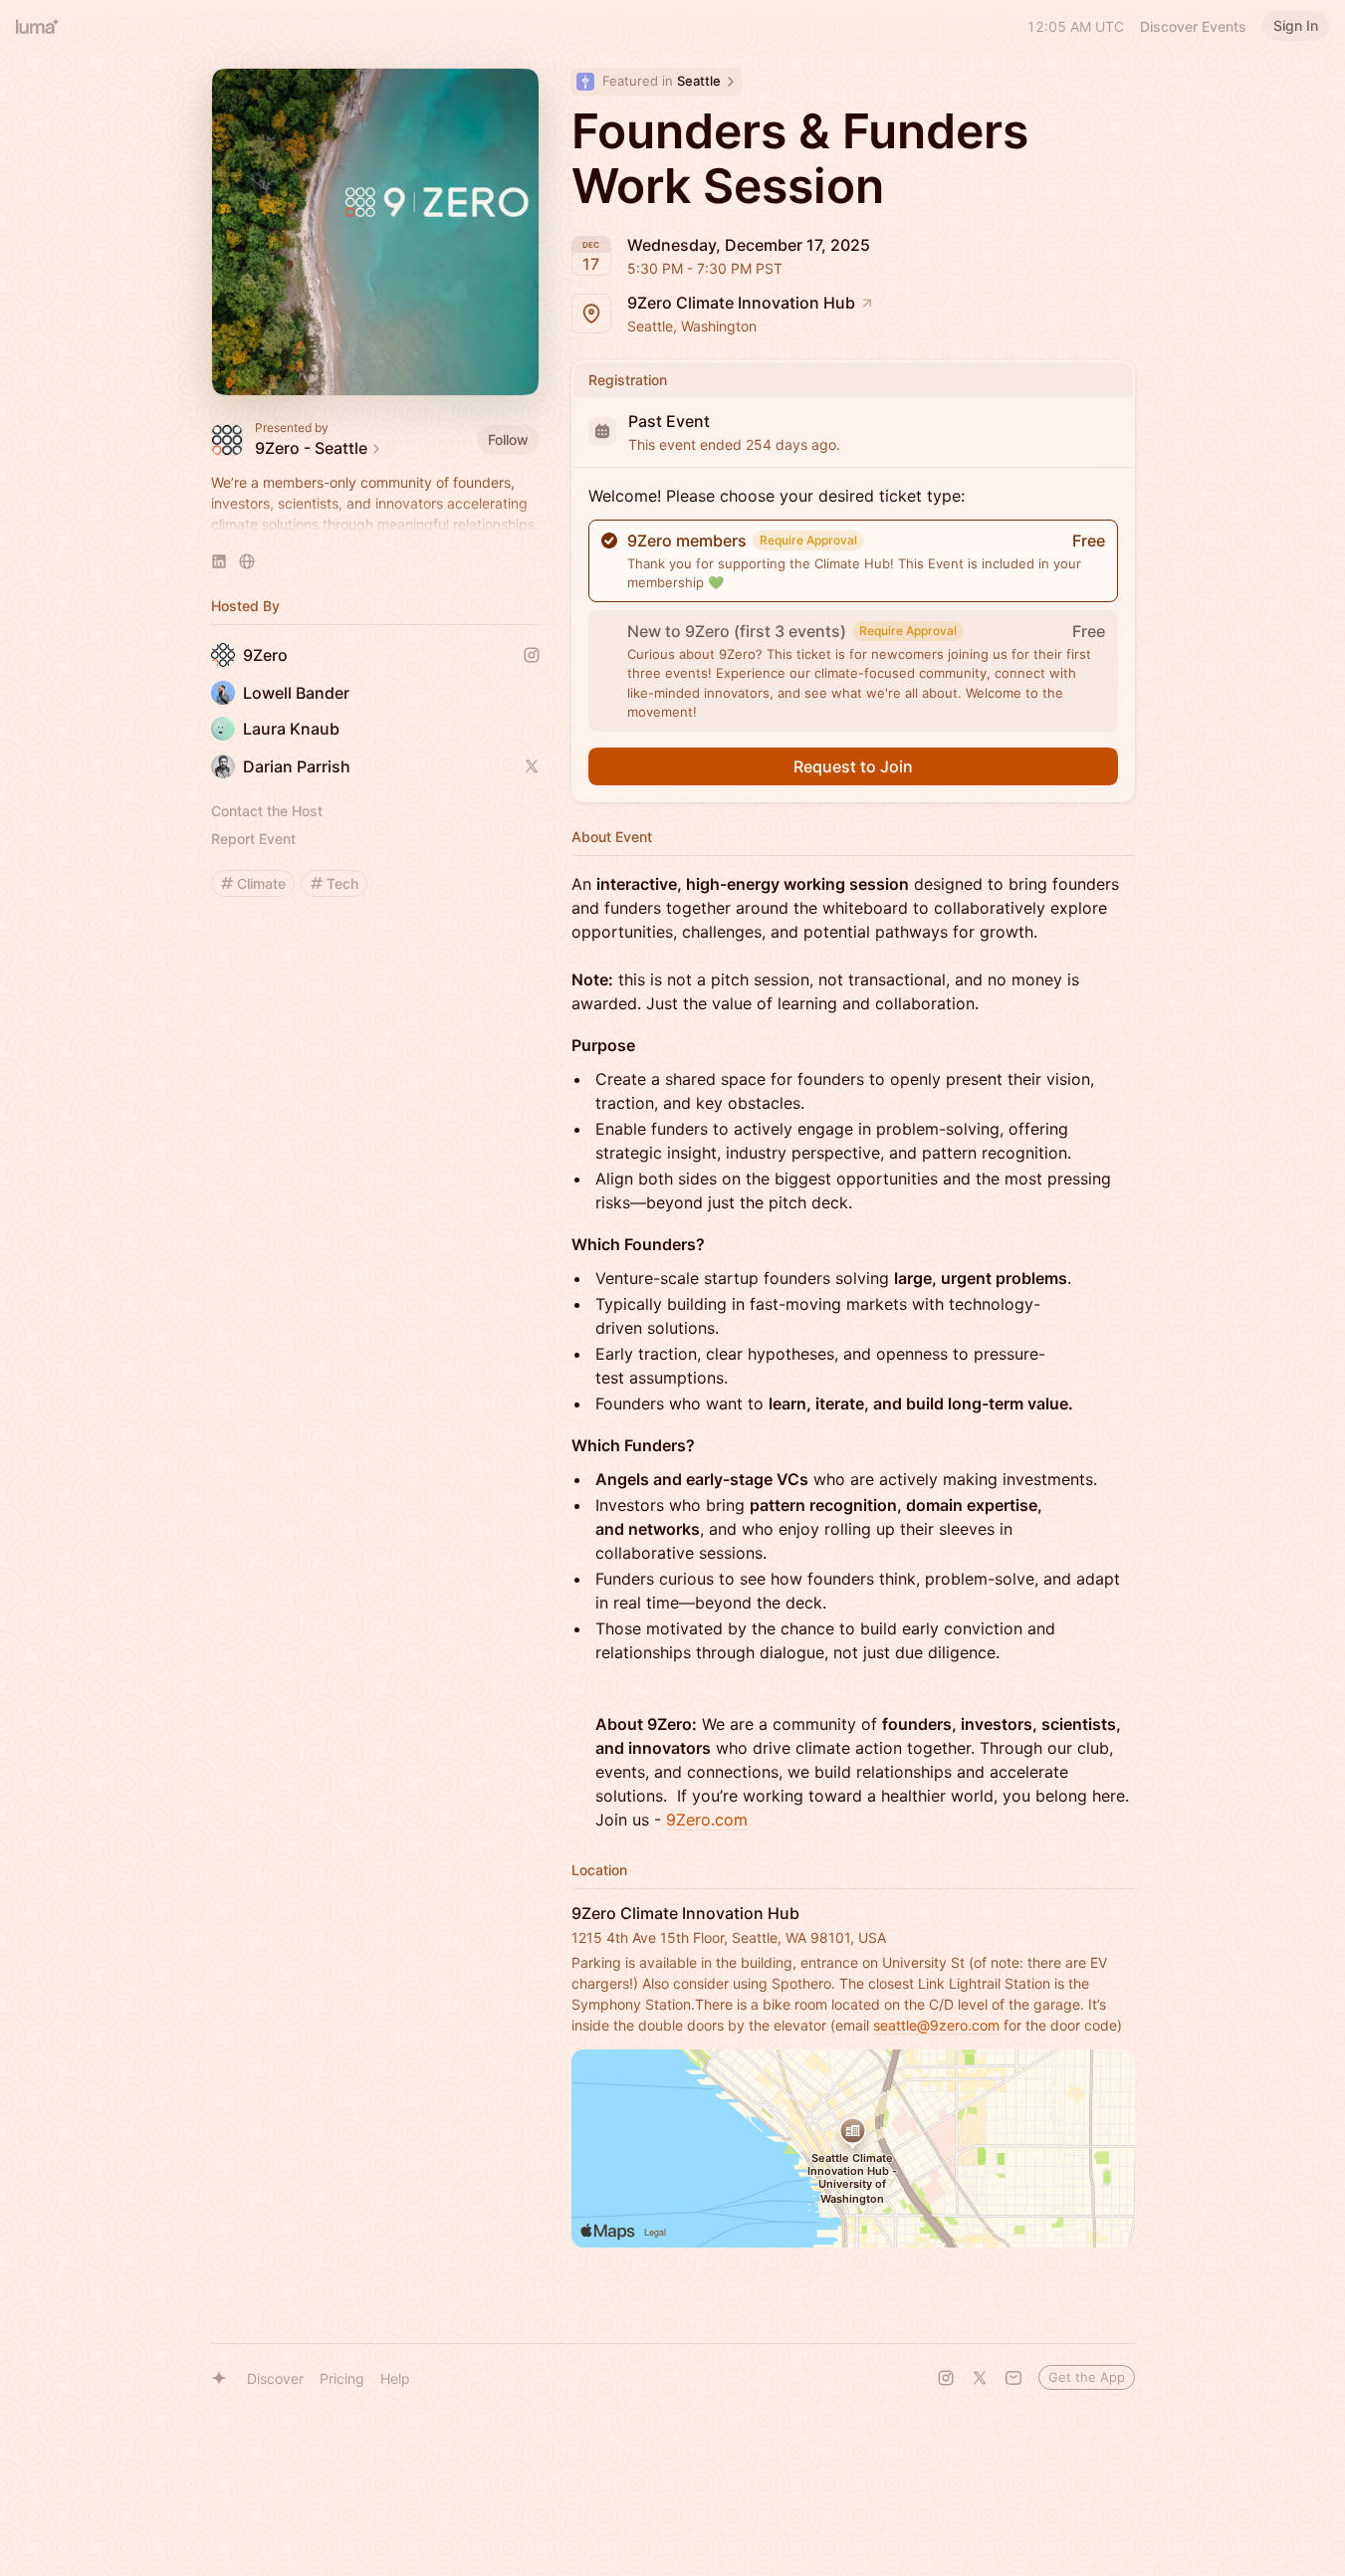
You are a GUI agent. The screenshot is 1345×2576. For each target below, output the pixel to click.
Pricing (342, 2378)
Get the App (1087, 2377)
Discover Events (1193, 26)
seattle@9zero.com (936, 2025)
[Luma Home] (38, 26)
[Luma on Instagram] (946, 2378)
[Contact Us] (1013, 2378)
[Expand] (375, 525)
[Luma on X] (980, 2378)
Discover (275, 2378)
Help (395, 2378)
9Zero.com (707, 1820)
